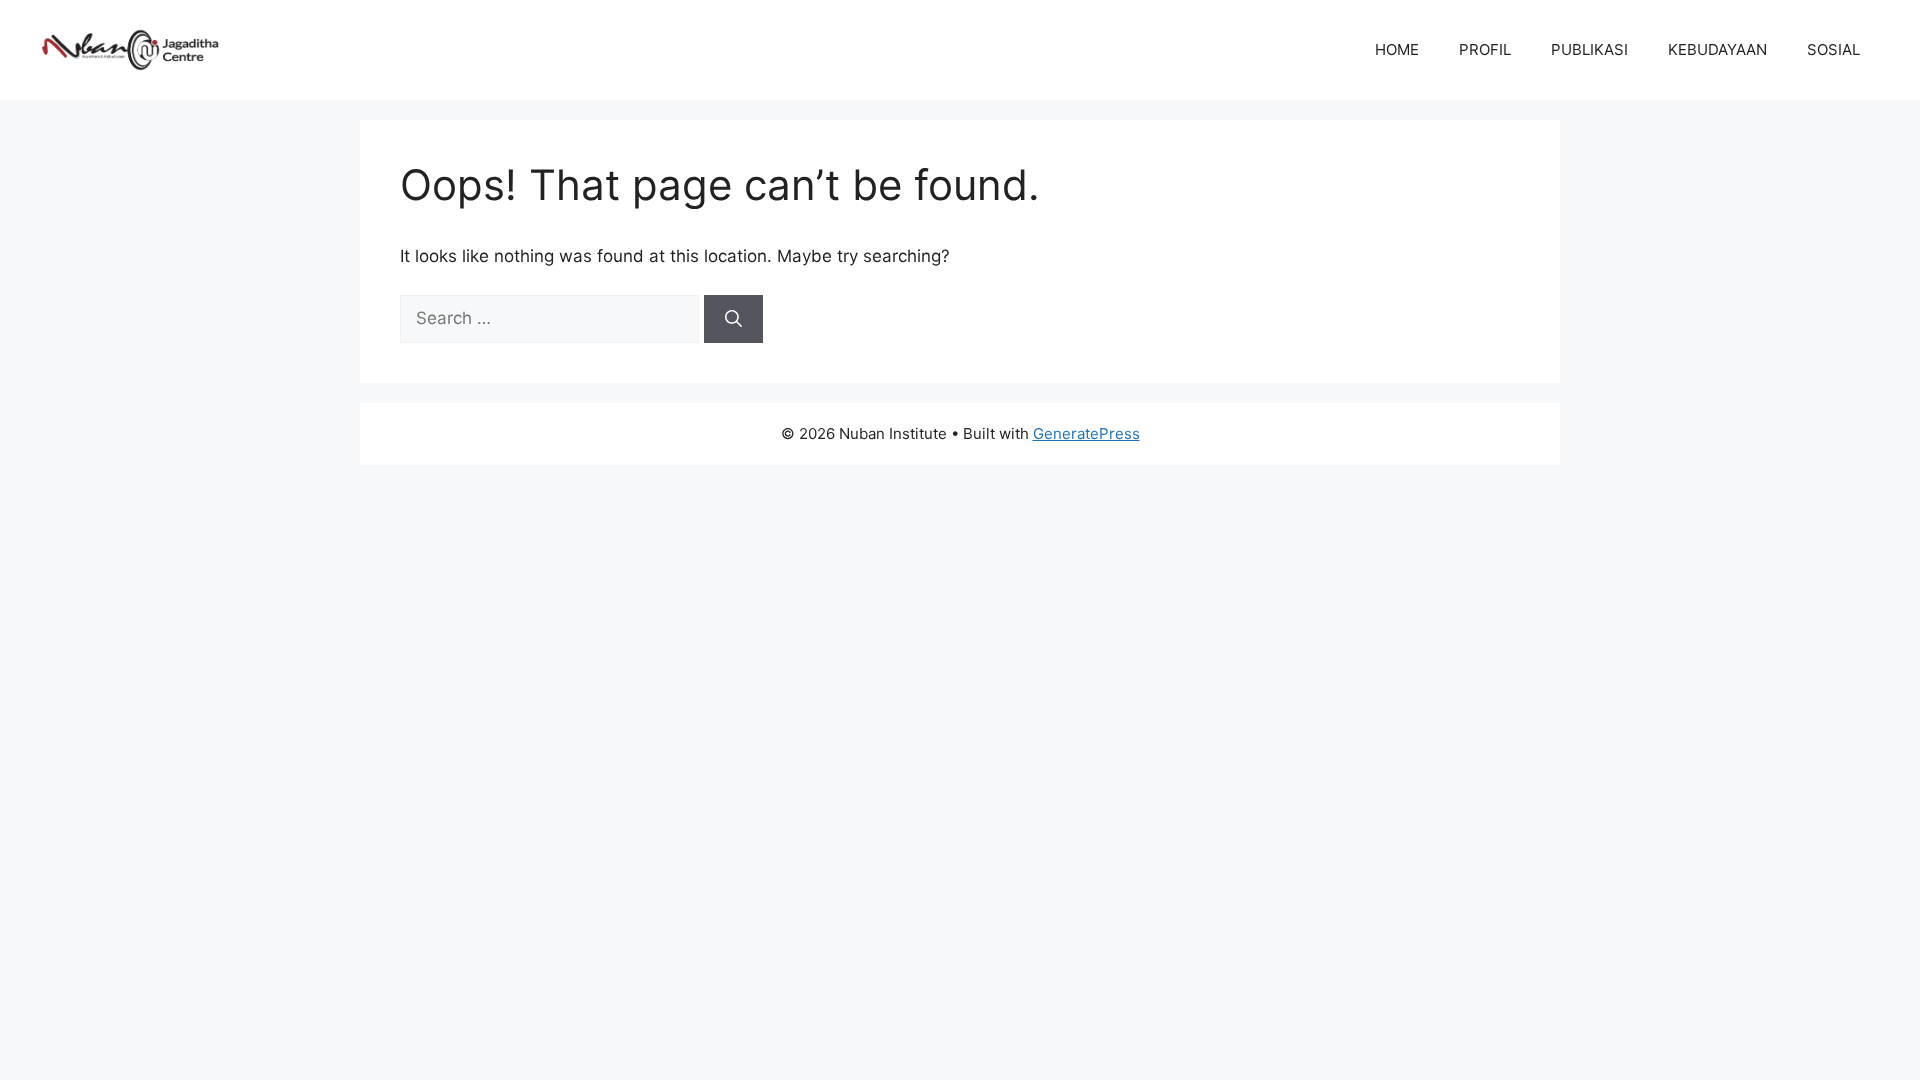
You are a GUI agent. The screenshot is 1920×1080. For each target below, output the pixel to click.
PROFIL (1485, 49)
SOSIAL (1833, 49)
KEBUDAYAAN (1717, 49)
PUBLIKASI (1589, 49)
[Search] (733, 319)
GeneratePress (1086, 433)
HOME (1397, 49)
